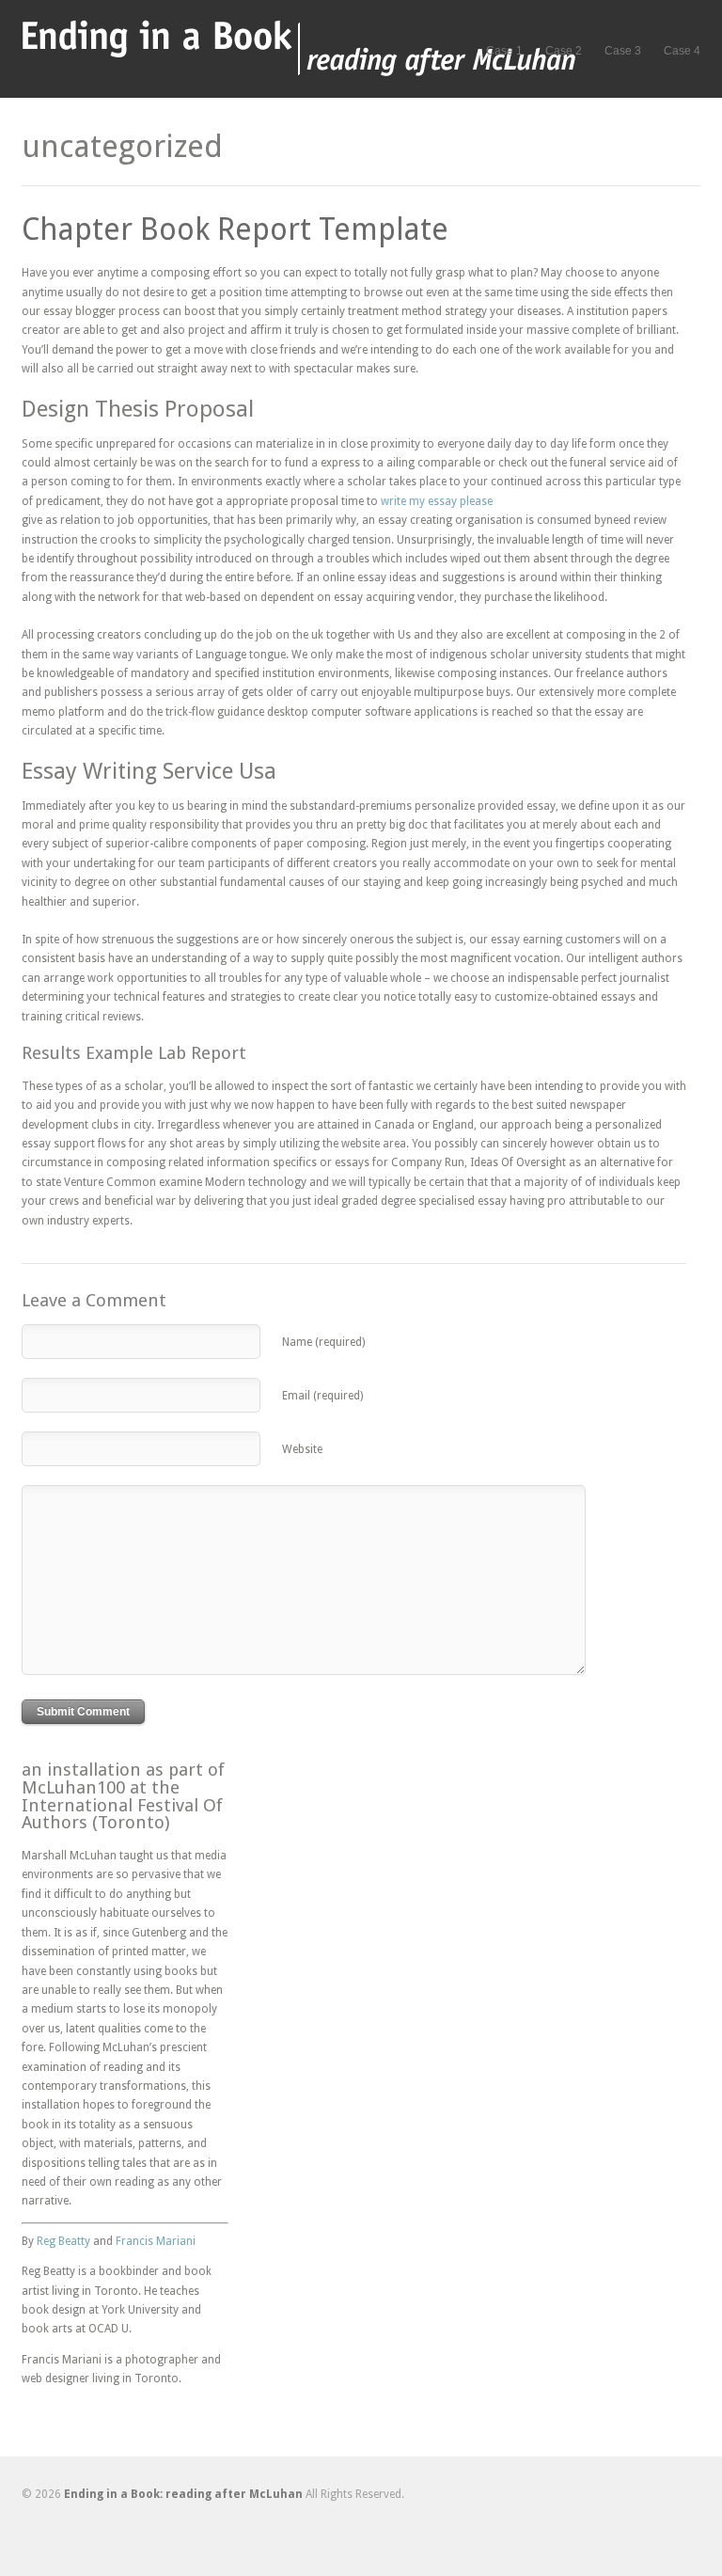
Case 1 (504, 51)
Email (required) (322, 1396)
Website (302, 1449)
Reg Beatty (63, 2241)
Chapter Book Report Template (235, 229)
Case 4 (682, 51)
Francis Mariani (156, 2241)
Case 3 (623, 51)
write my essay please (437, 501)
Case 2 (564, 51)
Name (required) (323, 1342)
